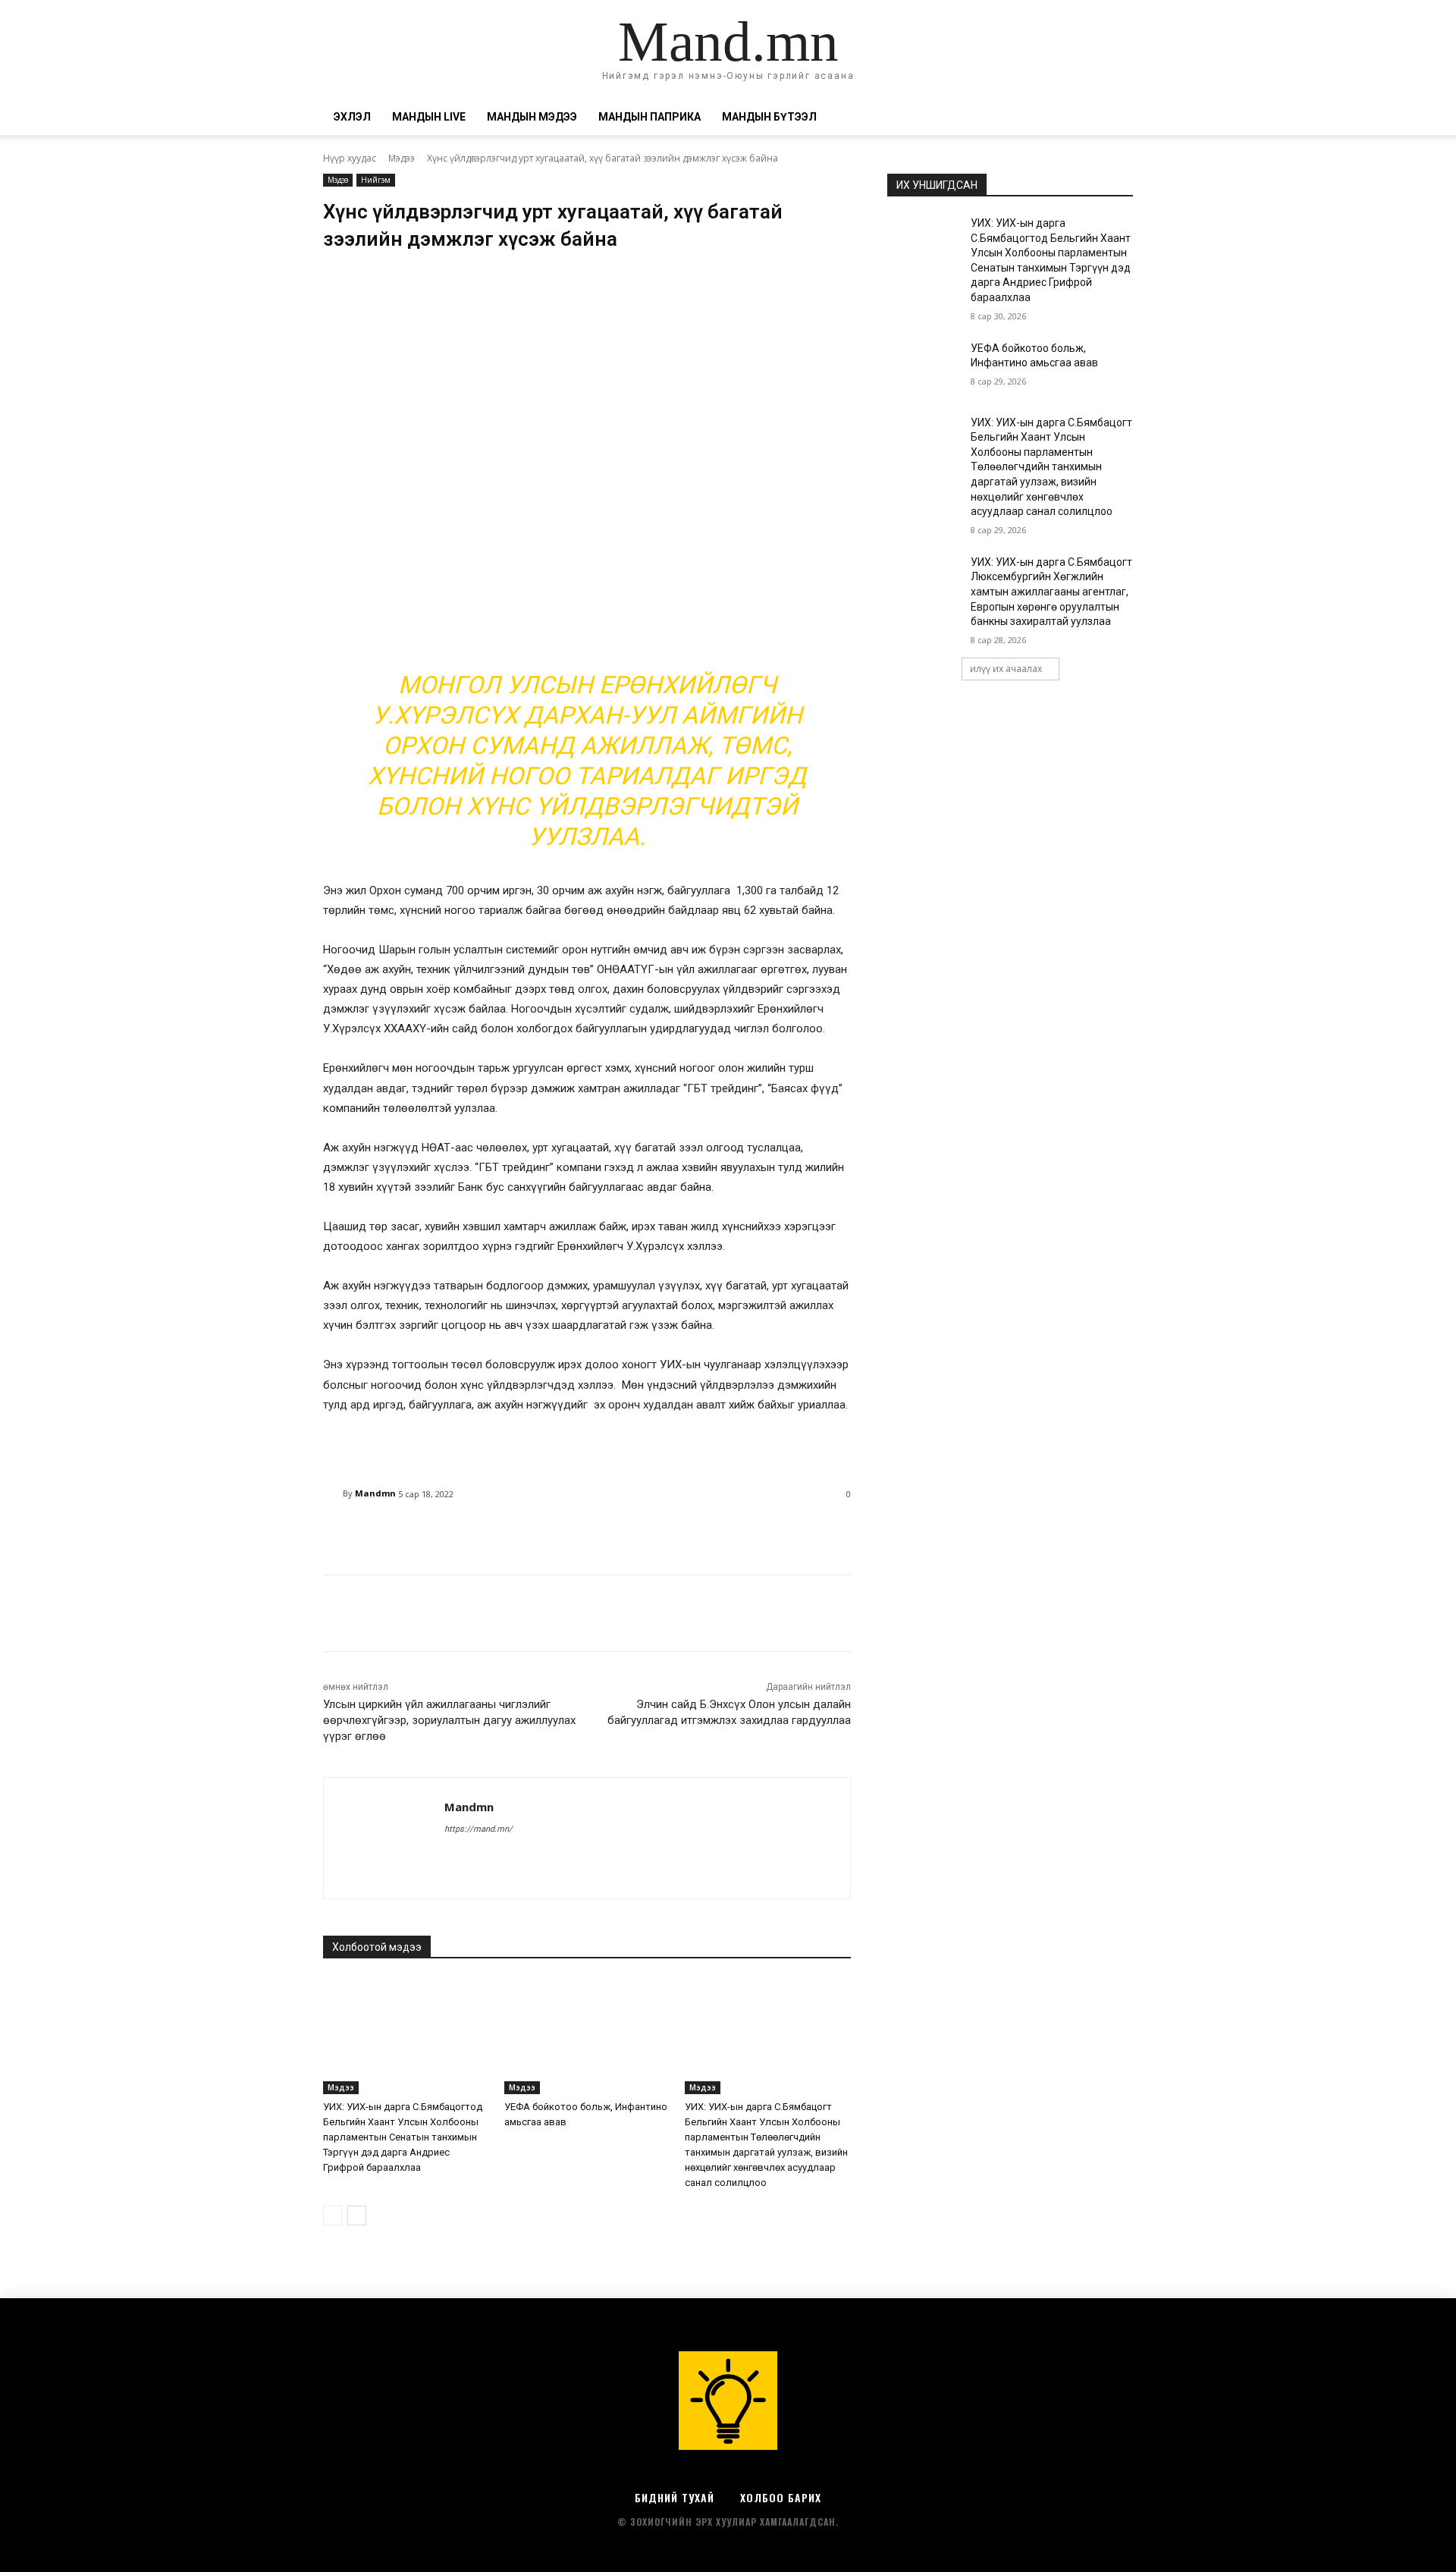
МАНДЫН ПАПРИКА (650, 117)
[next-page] (357, 2216)
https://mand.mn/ (479, 1829)
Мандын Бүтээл (769, 117)
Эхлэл (352, 117)
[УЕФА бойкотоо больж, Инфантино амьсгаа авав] (587, 2036)
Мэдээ (402, 158)
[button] (1115, 118)
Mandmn (375, 1493)
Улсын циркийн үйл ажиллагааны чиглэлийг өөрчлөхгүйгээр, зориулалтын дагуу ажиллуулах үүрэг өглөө (449, 1720)
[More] (711, 1533)
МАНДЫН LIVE (429, 117)
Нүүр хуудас (350, 158)
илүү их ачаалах (1006, 669)
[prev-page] (333, 2216)
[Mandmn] (333, 1493)
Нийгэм (376, 180)
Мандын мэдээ (532, 117)
